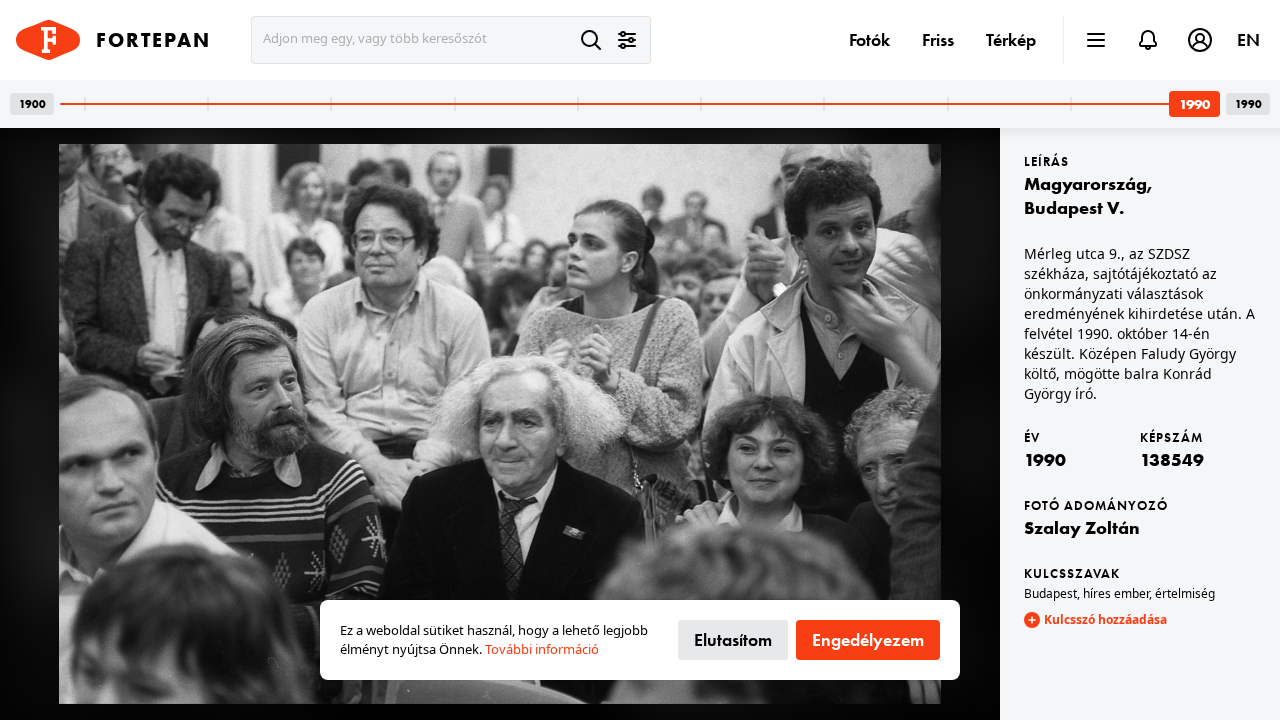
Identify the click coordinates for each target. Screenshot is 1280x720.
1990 (1045, 459)
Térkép (1011, 39)
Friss (938, 39)
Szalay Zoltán (1082, 527)
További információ (542, 649)
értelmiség (1185, 593)
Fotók (869, 39)
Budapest (1050, 593)
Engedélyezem (868, 639)
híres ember (1116, 593)
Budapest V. (1074, 207)
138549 (1172, 459)
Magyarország (1085, 183)
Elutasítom (733, 639)
